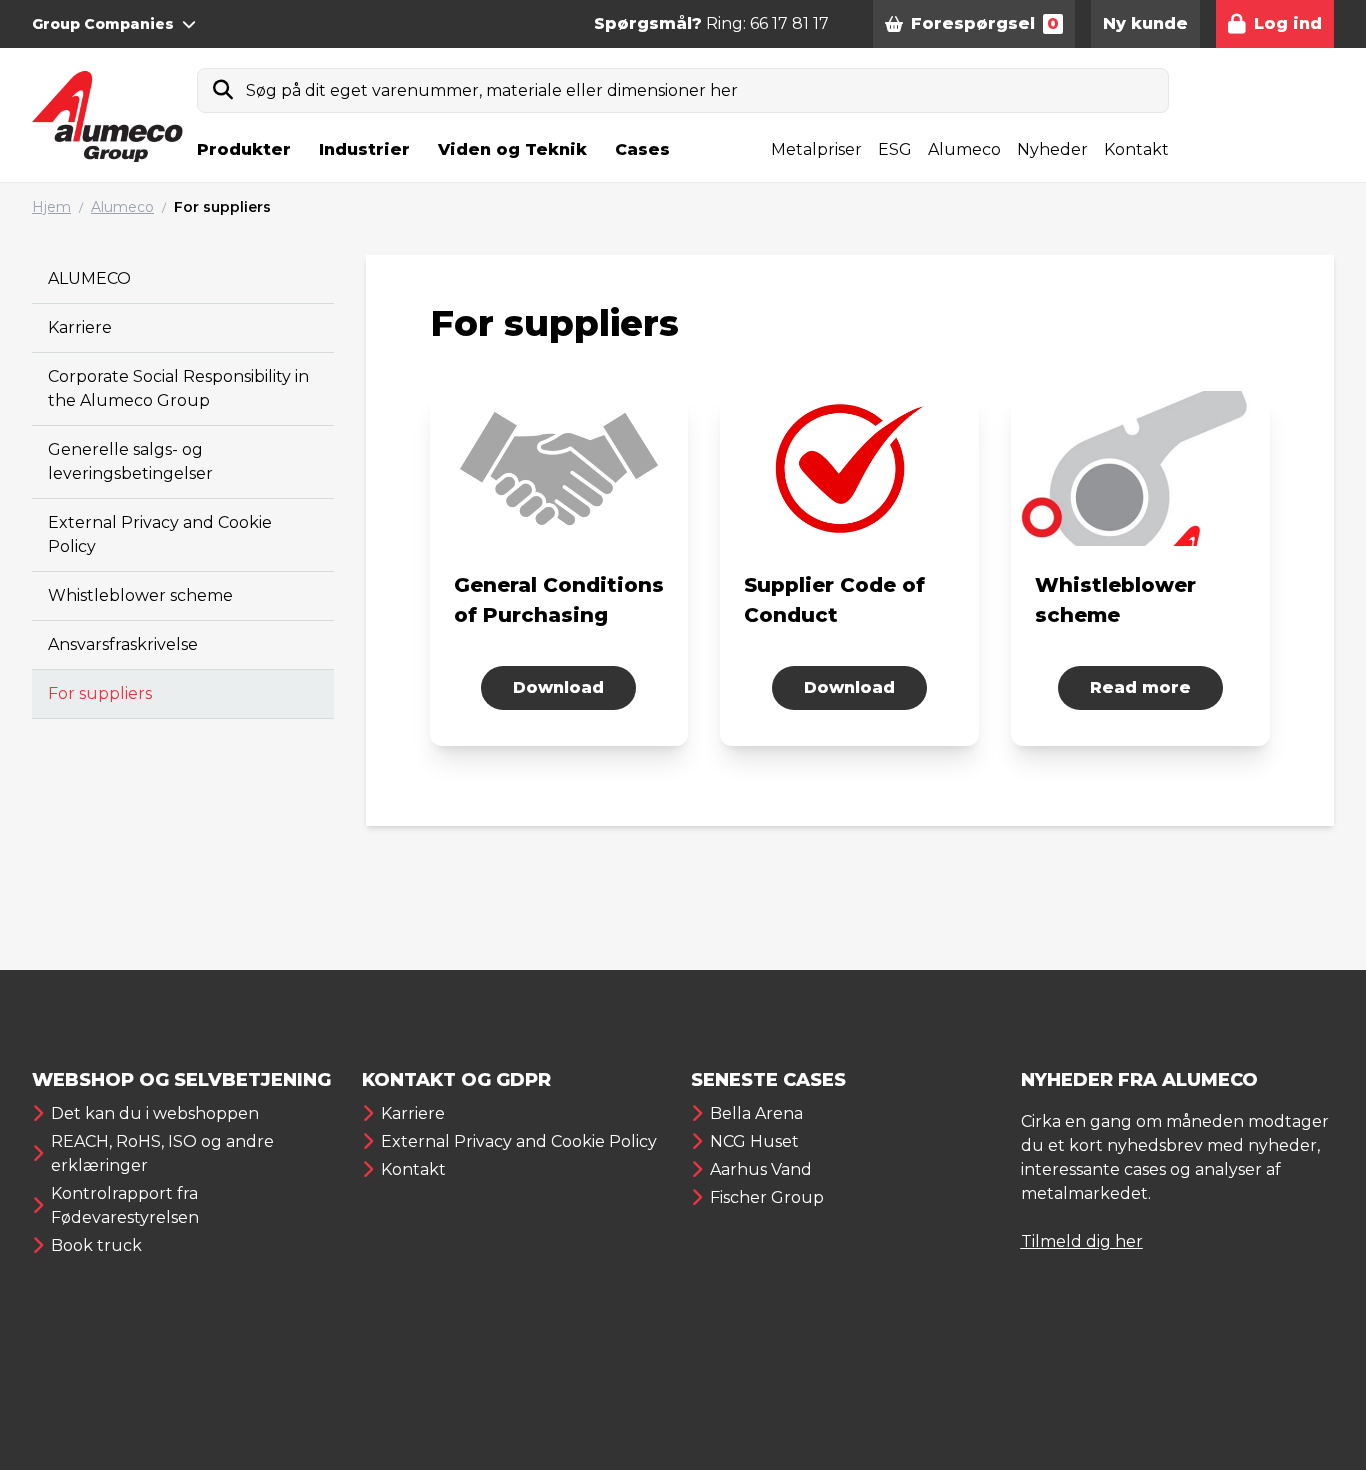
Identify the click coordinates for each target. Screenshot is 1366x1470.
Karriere (80, 327)
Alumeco (964, 149)
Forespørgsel (985, 23)
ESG (895, 149)
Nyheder (1052, 149)
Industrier (364, 149)
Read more (1140, 687)
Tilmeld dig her (1082, 1241)
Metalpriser (816, 149)
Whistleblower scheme (140, 595)
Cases (642, 149)
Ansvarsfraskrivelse (123, 644)
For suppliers (222, 207)
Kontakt (1136, 149)
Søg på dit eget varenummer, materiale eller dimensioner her (492, 90)
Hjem (51, 207)
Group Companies (103, 24)
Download (558, 687)
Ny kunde (1145, 23)
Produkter (244, 149)
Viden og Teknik (512, 149)
